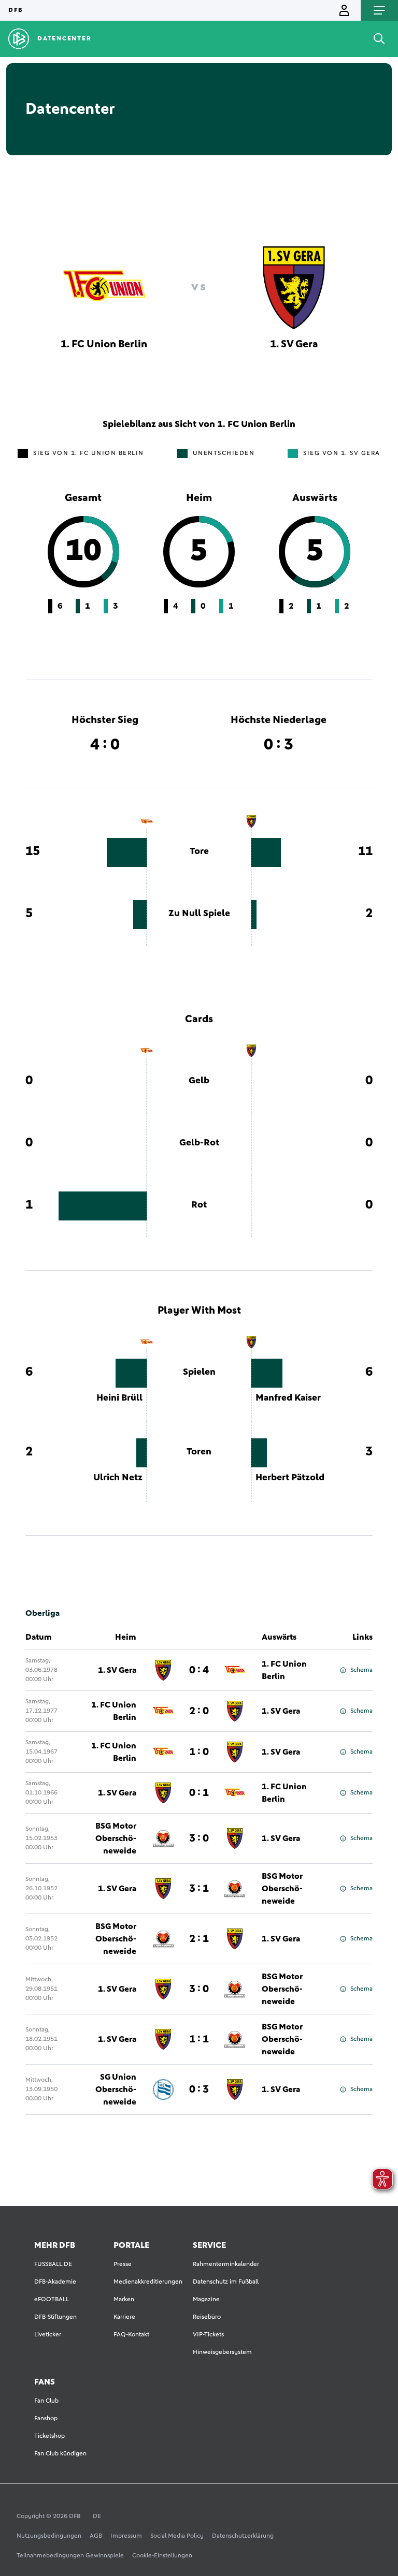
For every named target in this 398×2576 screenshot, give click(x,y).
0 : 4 (199, 1670)
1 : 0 (199, 1752)
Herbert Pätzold (290, 1478)
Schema (361, 1670)
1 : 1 (199, 2039)
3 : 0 (199, 1838)
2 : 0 (199, 1711)
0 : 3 (199, 2089)
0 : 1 (199, 1793)
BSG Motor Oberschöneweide (116, 1838)
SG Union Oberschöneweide (116, 2089)
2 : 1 (199, 1939)
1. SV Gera (117, 1670)
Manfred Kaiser (288, 1398)
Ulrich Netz (118, 1478)
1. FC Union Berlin (284, 1670)
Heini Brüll (119, 1398)
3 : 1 (199, 1889)
